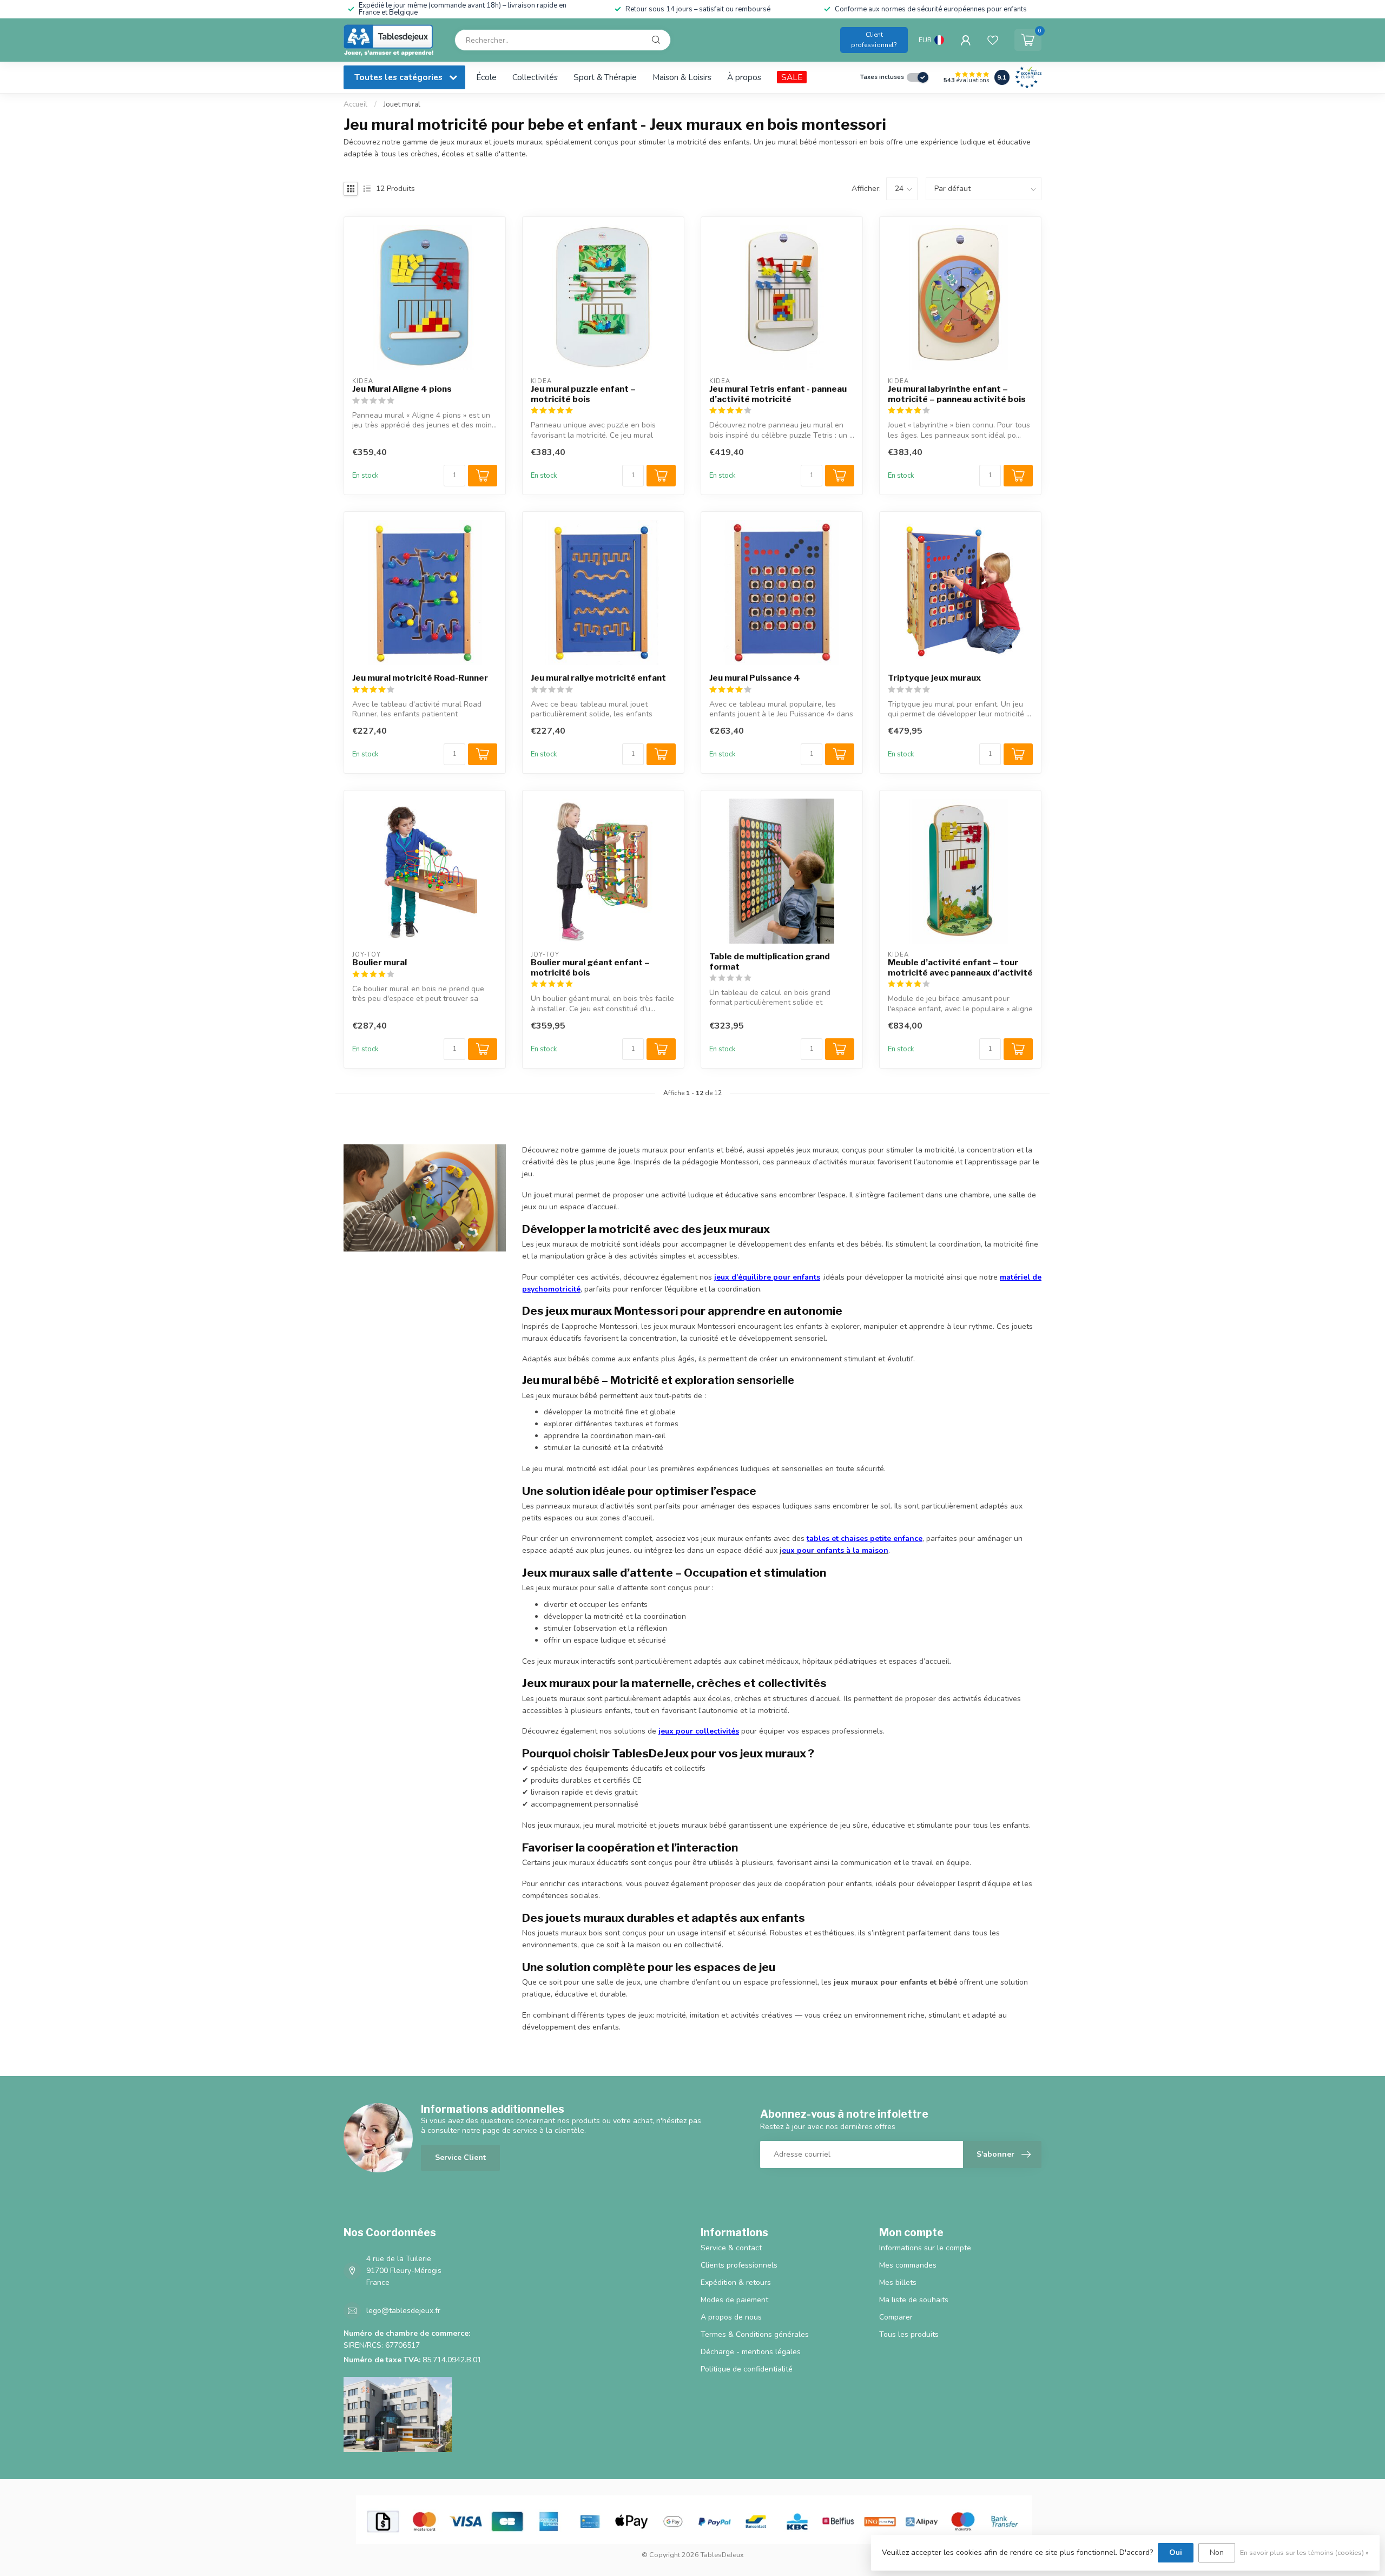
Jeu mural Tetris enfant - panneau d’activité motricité (778, 394)
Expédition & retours (736, 2282)
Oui (1176, 2552)
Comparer (896, 2317)
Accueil (355, 104)
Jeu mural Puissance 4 (755, 678)
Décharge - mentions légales (751, 2352)
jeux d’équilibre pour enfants (767, 1277)
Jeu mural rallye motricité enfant (598, 678)
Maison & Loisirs (682, 77)
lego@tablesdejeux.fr (403, 2311)
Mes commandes (908, 2265)
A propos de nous (731, 2317)
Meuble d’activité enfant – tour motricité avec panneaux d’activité (960, 967)
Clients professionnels (739, 2265)
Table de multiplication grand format (770, 961)
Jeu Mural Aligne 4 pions (402, 389)
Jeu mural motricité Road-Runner (420, 678)
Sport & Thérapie (605, 77)
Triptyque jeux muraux (934, 678)
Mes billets (898, 2282)
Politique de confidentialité (747, 2369)
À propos (744, 77)
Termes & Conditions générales (755, 2334)
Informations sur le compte (925, 2248)
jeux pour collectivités (699, 1731)
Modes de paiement (734, 2300)
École (486, 77)
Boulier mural (380, 963)
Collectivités (535, 77)
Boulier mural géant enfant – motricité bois (590, 967)
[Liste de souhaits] (993, 40)
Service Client (460, 2157)
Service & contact (731, 2248)
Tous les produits (909, 2334)
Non (1217, 2552)
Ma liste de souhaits (914, 2300)
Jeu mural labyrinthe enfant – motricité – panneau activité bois (957, 394)
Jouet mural (402, 104)
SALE (792, 77)
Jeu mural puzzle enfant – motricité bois (583, 394)
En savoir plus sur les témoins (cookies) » (1304, 2552)
